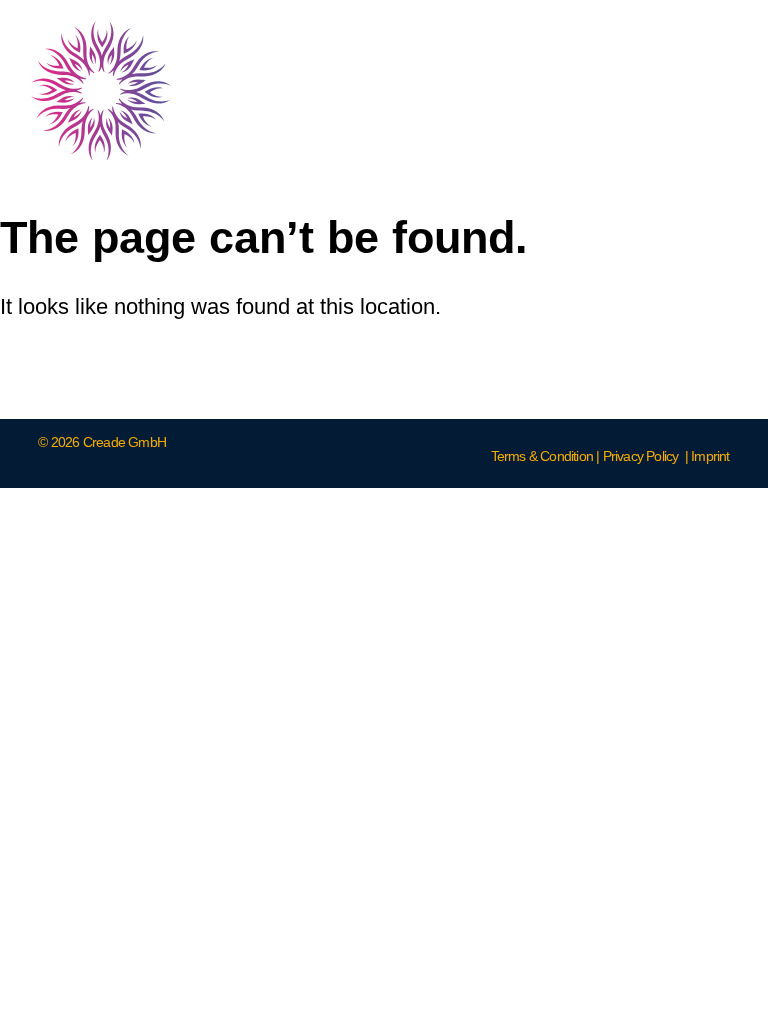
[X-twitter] (633, 91)
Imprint (710, 456)
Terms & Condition (542, 456)
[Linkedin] (558, 91)
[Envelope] (708, 91)
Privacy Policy (641, 456)
